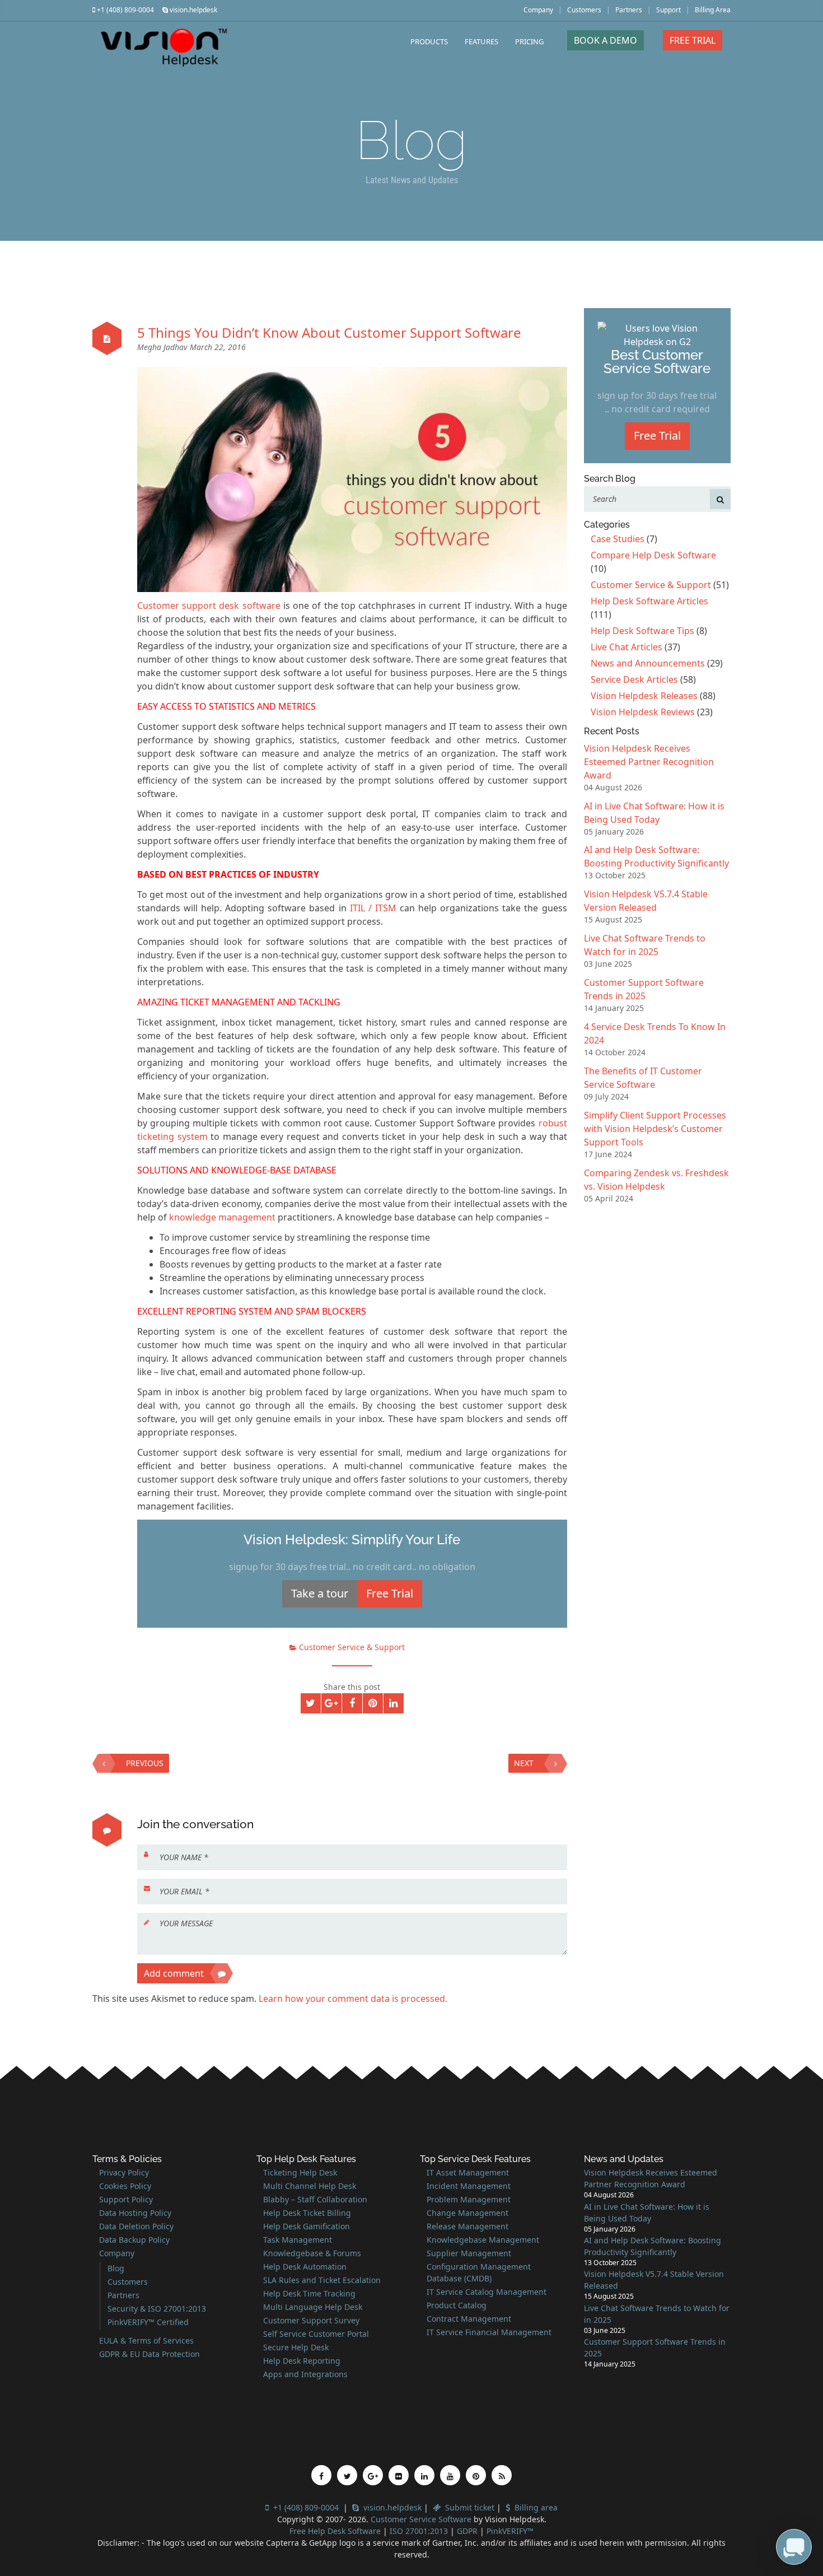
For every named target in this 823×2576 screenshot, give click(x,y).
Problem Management (469, 2199)
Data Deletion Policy (136, 2226)
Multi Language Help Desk (313, 2307)
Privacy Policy (124, 2172)
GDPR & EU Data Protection (149, 2354)
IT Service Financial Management (489, 2332)
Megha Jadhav (163, 347)
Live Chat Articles (626, 647)
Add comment (174, 1973)
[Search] (720, 499)
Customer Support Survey (311, 2320)
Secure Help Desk (296, 2347)
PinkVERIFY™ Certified (148, 2322)
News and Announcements (648, 663)
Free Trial (693, 40)
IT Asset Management (468, 2172)
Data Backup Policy (134, 2240)
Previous (145, 1763)
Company (538, 10)
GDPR (468, 2531)
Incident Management (469, 2186)
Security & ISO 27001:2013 (157, 2309)
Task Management (298, 2240)
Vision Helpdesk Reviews (643, 712)
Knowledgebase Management (483, 2240)
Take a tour (320, 1593)
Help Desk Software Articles (649, 601)
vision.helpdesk (193, 10)
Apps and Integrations (305, 2374)
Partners (629, 10)
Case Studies (618, 539)
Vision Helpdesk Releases (644, 696)
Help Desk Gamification (307, 2226)
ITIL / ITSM (373, 908)
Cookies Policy (125, 2186)
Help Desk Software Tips (642, 631)
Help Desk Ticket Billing (307, 2213)
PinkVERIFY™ (510, 2531)
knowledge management (222, 1217)
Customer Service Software (421, 2519)
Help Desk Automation (305, 2267)
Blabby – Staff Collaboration (315, 2199)
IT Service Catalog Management (487, 2292)
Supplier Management (469, 2253)
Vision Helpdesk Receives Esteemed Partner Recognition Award (649, 762)
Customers (584, 10)
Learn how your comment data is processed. (353, 1999)
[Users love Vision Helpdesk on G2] (658, 334)
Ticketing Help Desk (300, 2172)
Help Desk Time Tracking (309, 2293)
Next (524, 1763)
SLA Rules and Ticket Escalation (322, 2280)
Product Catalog (457, 2305)
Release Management (467, 2226)
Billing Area (713, 10)
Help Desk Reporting (302, 2361)
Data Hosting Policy (135, 2213)
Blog (116, 2268)
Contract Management (469, 2319)
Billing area (534, 2507)
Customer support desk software (209, 605)
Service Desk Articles (634, 679)
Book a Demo (605, 40)
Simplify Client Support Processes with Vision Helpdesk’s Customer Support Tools (655, 1129)
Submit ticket (467, 2507)
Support (668, 10)
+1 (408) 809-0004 (125, 10)
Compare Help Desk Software (653, 555)
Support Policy (126, 2199)
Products (429, 41)
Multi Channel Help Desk (310, 2186)
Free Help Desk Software (335, 2531)
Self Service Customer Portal (316, 2334)
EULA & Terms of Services (146, 2340)
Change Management (467, 2213)
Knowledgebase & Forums (312, 2253)
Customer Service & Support (352, 1647)
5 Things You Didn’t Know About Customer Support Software (329, 332)
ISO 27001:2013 (419, 2531)
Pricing (529, 41)
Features (481, 41)
